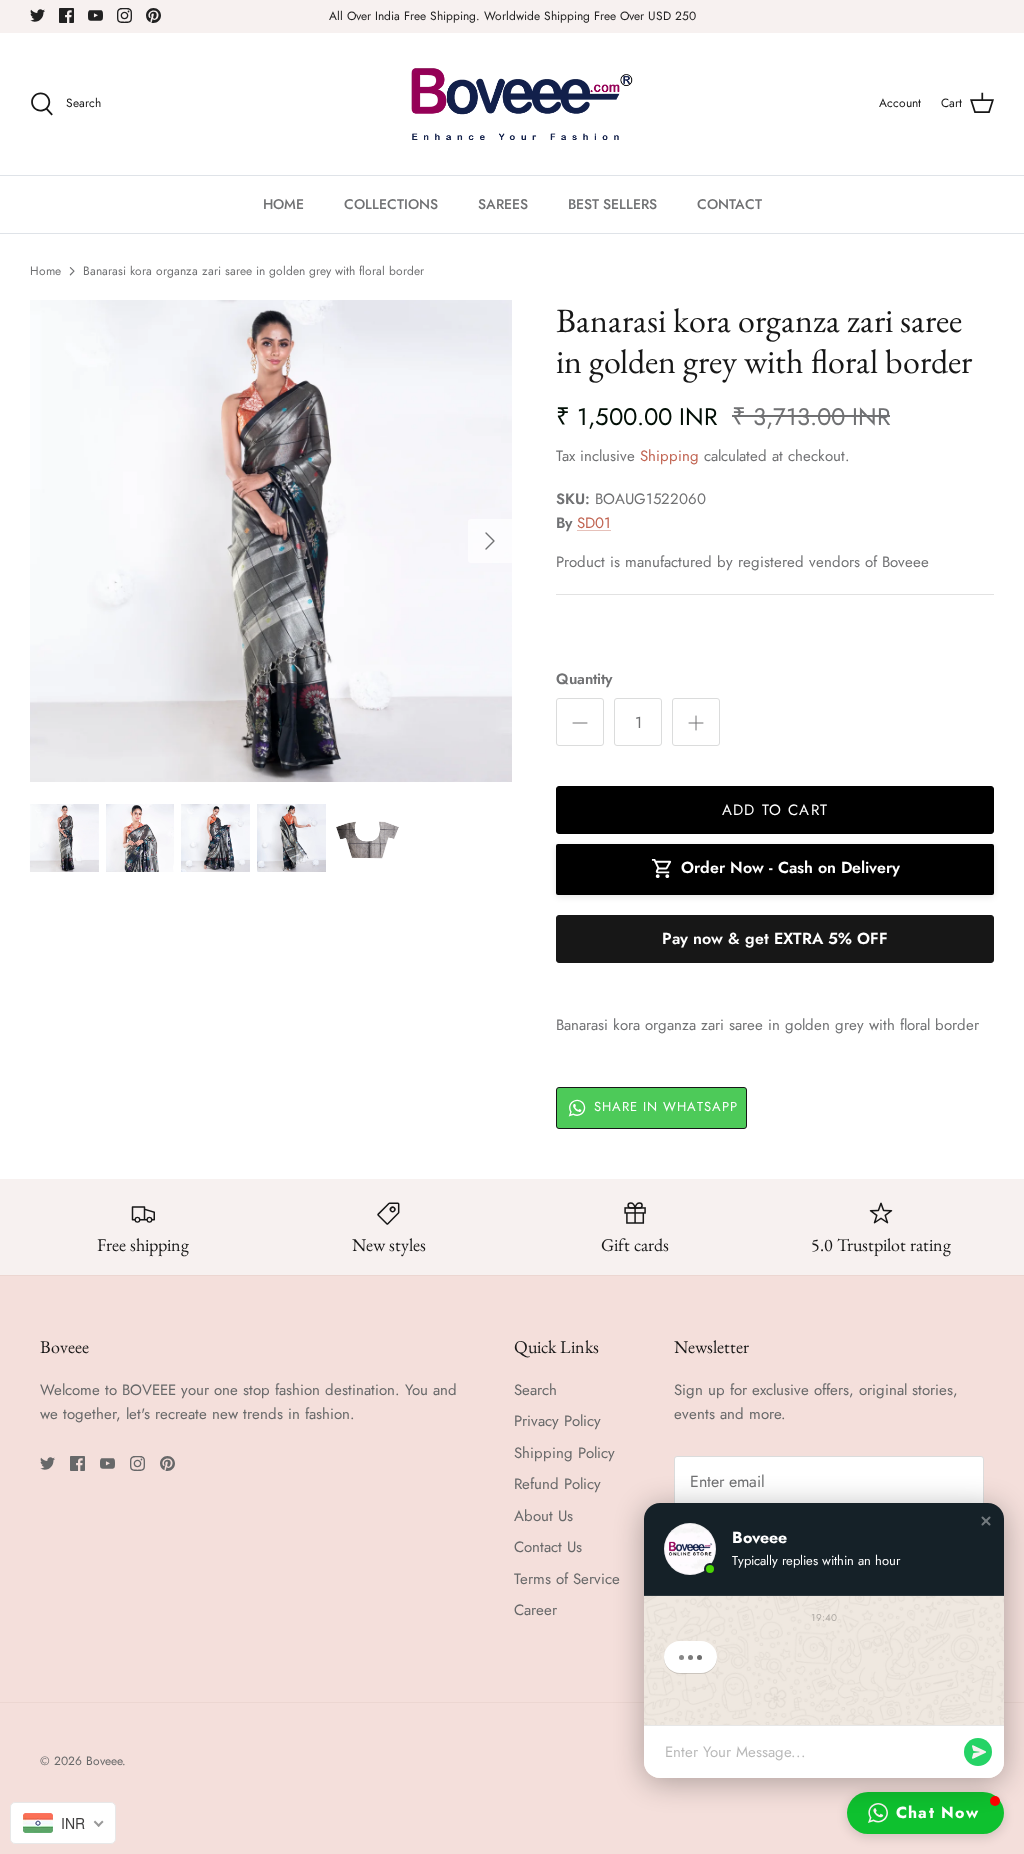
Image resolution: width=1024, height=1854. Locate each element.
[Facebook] (66, 15)
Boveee (104, 1761)
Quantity (584, 679)
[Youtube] (95, 15)
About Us (543, 1516)
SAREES (503, 204)
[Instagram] (124, 15)
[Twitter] (37, 15)
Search (535, 1390)
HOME (283, 204)
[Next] (490, 541)
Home (45, 271)
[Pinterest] (153, 15)
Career (535, 1610)
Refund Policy (557, 1484)
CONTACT (729, 204)
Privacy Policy (557, 1421)
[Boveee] (512, 104)
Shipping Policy (564, 1453)
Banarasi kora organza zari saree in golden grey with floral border (253, 271)
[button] (986, 1521)
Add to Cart (775, 810)
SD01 (594, 523)
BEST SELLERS (612, 204)
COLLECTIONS (391, 204)
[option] (271, 541)
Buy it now (775, 939)
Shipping (669, 456)
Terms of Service (567, 1579)
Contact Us (548, 1547)
